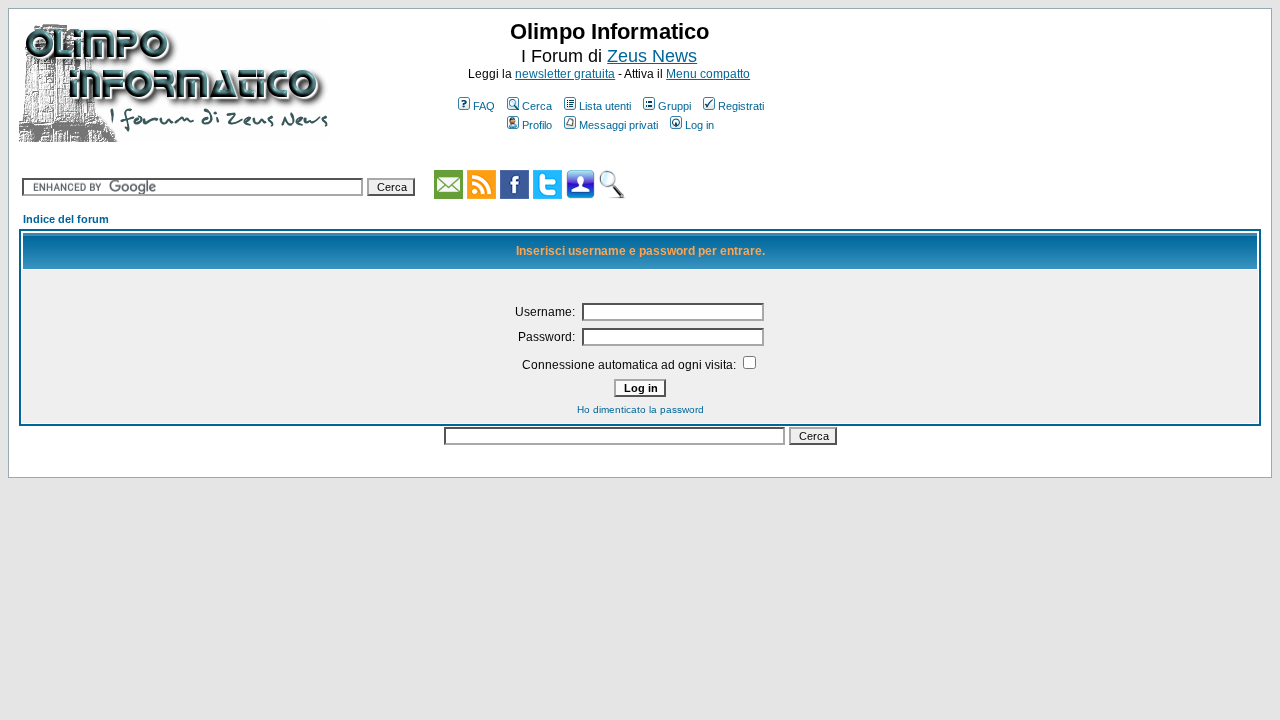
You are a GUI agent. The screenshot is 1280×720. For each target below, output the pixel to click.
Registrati (741, 106)
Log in (699, 125)
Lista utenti (605, 106)
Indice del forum (66, 219)
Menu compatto (708, 74)
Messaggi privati (618, 125)
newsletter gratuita (565, 74)
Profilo (537, 125)
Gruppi (674, 106)
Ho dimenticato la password (640, 409)
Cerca (537, 106)
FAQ (484, 106)
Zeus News (652, 56)
